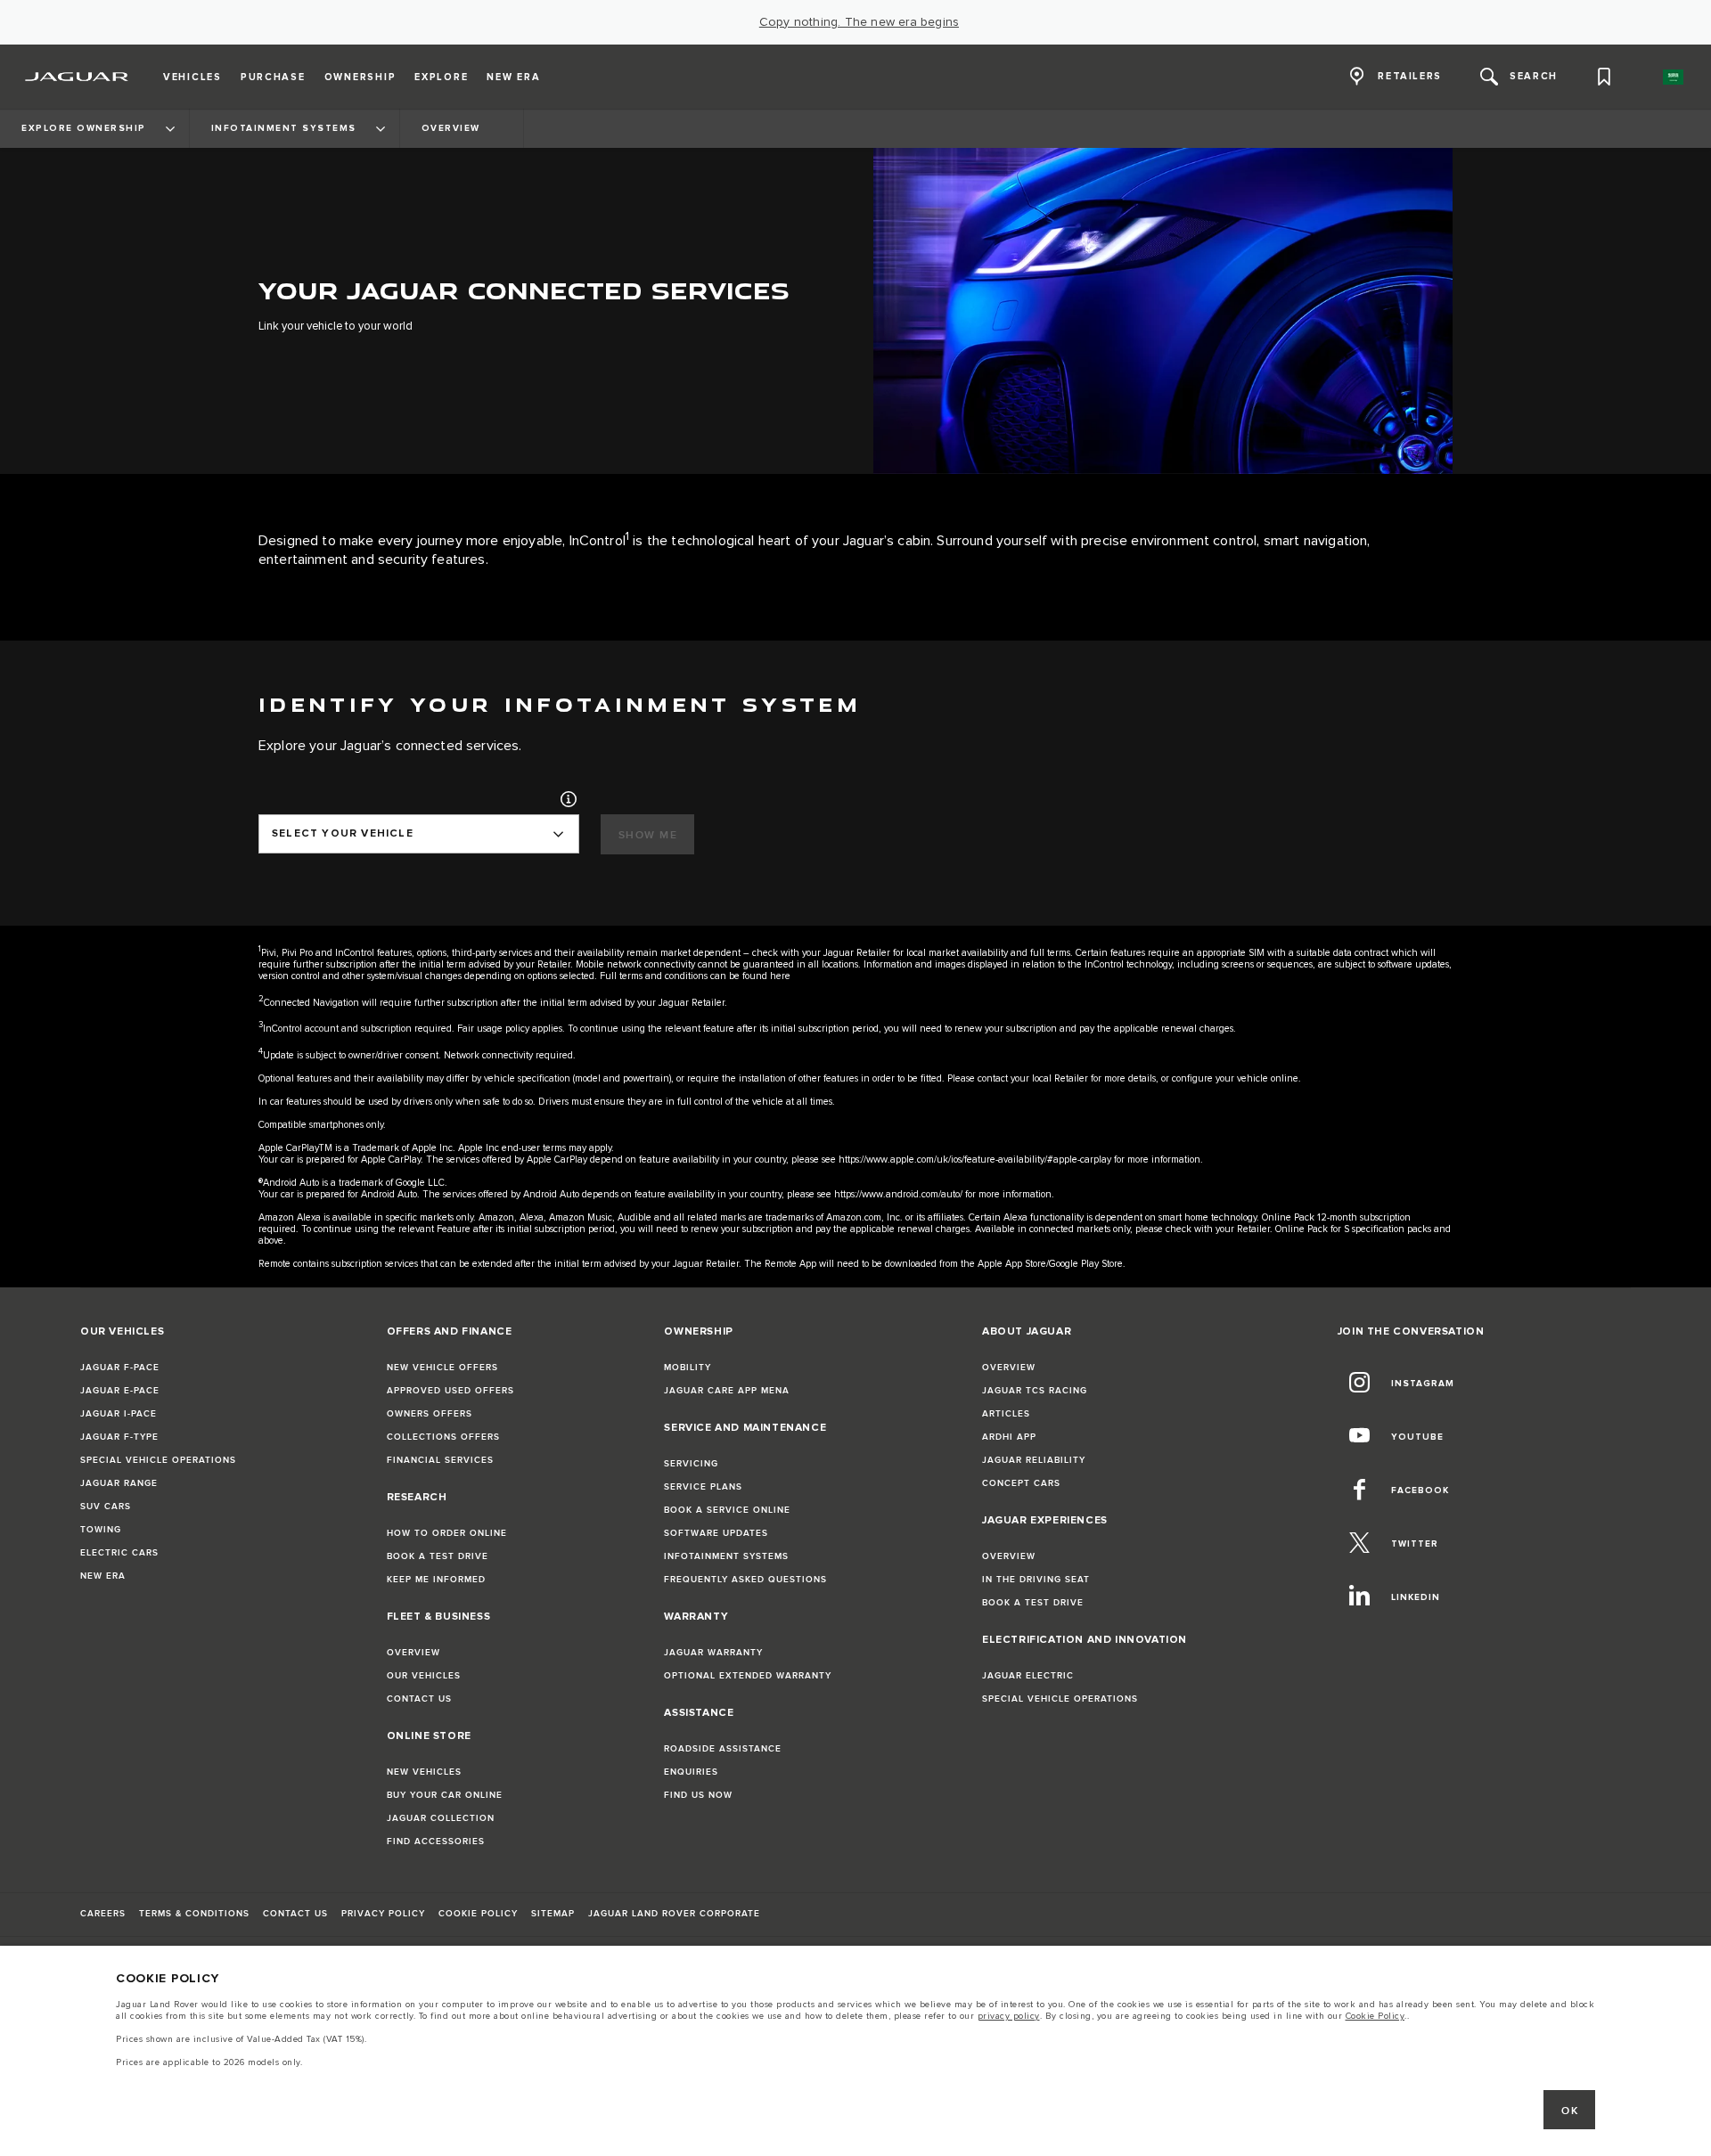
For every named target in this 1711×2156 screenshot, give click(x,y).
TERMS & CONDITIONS (194, 1914)
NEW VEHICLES (424, 1772)
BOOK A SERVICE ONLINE (727, 1510)
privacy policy (1009, 2016)
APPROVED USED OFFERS (450, 1391)
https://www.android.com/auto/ (898, 1194)
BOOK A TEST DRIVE (438, 1556)
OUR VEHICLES (424, 1676)
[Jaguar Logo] (77, 77)
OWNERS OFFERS (430, 1414)
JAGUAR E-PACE (120, 1391)
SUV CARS (106, 1507)
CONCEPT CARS (1021, 1483)
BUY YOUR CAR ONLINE (445, 1795)
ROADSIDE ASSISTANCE (723, 1749)
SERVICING (691, 1464)
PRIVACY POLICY (383, 1914)
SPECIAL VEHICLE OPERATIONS (158, 1460)
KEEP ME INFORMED (436, 1580)
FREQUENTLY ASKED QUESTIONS (745, 1580)
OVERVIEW (413, 1653)
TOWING (101, 1530)
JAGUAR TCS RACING (1035, 1391)
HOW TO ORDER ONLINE (447, 1533)
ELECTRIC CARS (119, 1553)
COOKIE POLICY (478, 1914)
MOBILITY (688, 1368)
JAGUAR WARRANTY (713, 1653)
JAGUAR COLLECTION (441, 1818)
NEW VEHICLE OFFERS (442, 1368)
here (780, 976)
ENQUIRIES (691, 1772)
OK (1570, 2111)
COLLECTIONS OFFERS (443, 1437)
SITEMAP (553, 1914)
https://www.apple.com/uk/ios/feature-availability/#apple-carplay (975, 1160)
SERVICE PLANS (703, 1487)
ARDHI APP (1009, 1437)
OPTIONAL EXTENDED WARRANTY (748, 1676)
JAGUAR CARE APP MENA (727, 1391)
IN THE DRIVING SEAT (1036, 1580)
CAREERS (103, 1914)
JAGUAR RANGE (119, 1483)
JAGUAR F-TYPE (119, 1437)
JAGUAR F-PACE (120, 1368)
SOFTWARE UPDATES (716, 1533)
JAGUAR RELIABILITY (1034, 1460)
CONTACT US (419, 1699)
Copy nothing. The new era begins (859, 22)
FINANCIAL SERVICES (440, 1460)
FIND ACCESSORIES (436, 1842)
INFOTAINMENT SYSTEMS (726, 1556)
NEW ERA (103, 1576)
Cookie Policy (1375, 2016)
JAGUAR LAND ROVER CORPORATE (674, 1914)
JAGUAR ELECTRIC (1028, 1676)
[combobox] (419, 834)
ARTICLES (1006, 1414)
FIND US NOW (698, 1795)
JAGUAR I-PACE (119, 1414)
